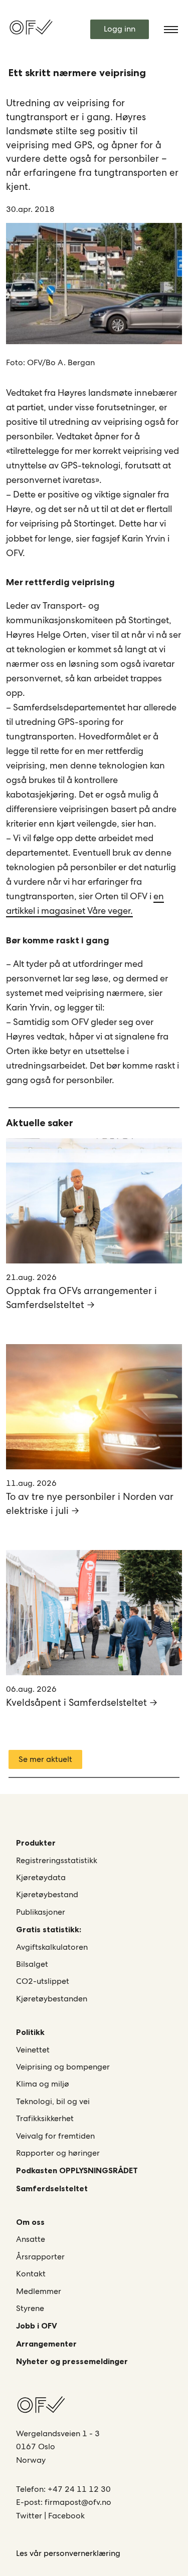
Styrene (30, 2308)
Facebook (66, 2516)
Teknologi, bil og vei (53, 2101)
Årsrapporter (40, 2257)
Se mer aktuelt (45, 1759)
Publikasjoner (41, 1912)
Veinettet (33, 2050)
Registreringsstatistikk (57, 1860)
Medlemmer (39, 2291)
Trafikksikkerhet (45, 2118)
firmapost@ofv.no (78, 2502)
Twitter (30, 2516)
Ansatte (31, 2239)
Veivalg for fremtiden (55, 2136)
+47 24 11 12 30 (79, 2489)
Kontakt (31, 2274)
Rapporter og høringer (58, 2153)
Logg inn (120, 29)
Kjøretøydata (41, 1877)
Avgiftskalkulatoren (52, 1947)
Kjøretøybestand (47, 1894)
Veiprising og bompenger (63, 2067)
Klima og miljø (43, 2084)
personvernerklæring (82, 2553)
